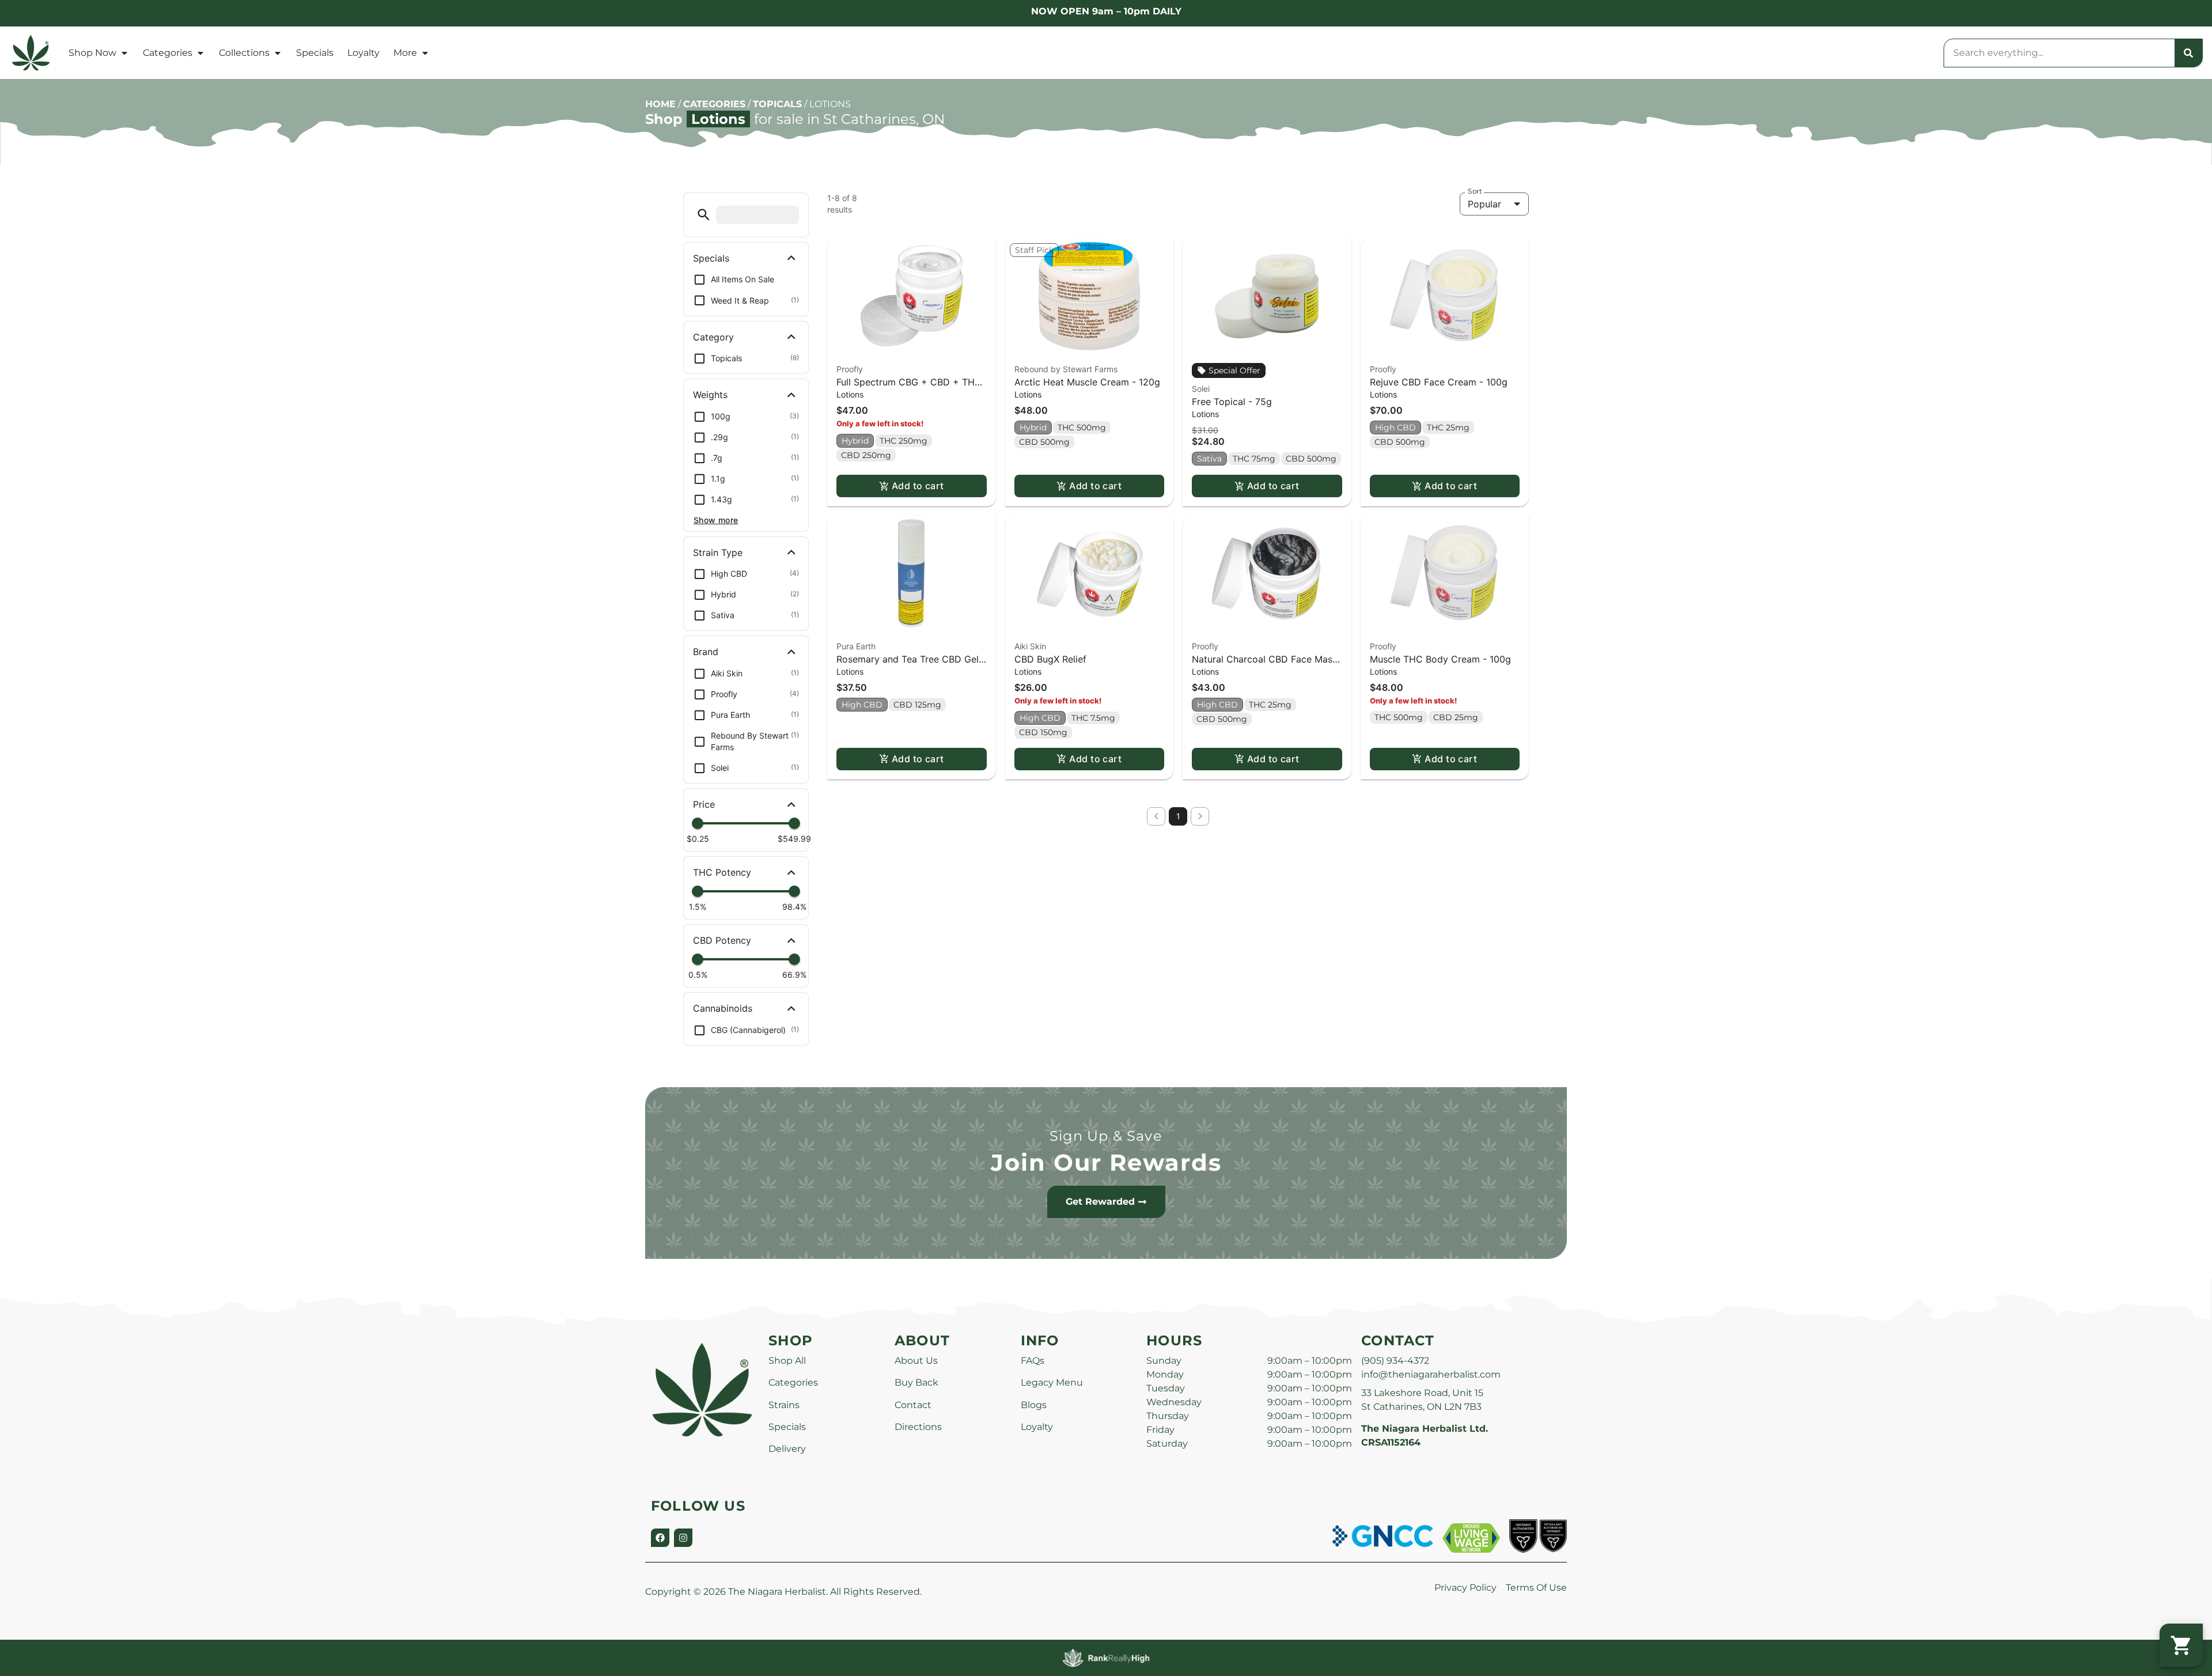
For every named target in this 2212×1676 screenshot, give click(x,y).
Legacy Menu (1052, 1382)
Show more (716, 520)
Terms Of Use (1536, 1588)
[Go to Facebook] (660, 1538)
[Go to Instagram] (683, 1538)
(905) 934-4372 (1395, 1361)
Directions (918, 1427)
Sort (1475, 191)
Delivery (787, 1449)
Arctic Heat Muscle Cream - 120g (1087, 382)
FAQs (1033, 1361)
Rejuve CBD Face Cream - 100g (1439, 382)
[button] (704, 215)
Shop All (787, 1361)
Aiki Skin (1030, 646)
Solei (1201, 389)
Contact (913, 1405)
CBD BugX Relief (1050, 659)
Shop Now (92, 53)
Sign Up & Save (1106, 1136)
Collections (244, 53)
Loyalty (363, 53)
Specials (315, 53)
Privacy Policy (1465, 1588)
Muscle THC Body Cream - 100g (1440, 659)
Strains (784, 1405)
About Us (916, 1361)
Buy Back (916, 1382)
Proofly (850, 369)
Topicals (777, 104)
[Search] (2188, 53)
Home (660, 104)
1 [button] (1178, 816)
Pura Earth (856, 646)
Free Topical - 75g (1232, 402)
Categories (168, 53)
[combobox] (2059, 53)
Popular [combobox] (1484, 204)
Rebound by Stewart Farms (1066, 369)
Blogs (1034, 1405)
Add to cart (918, 486)
